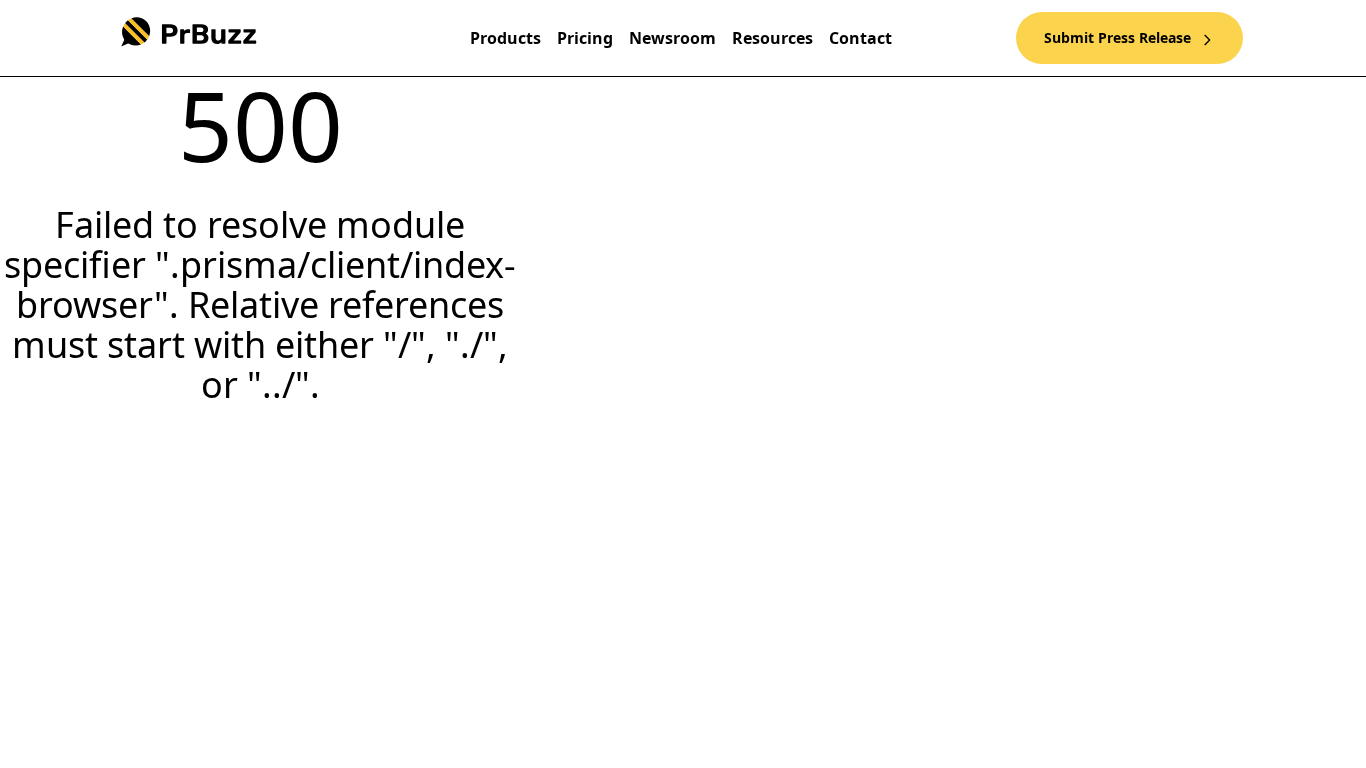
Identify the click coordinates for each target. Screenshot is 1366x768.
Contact (860, 38)
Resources (772, 38)
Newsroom (672, 38)
